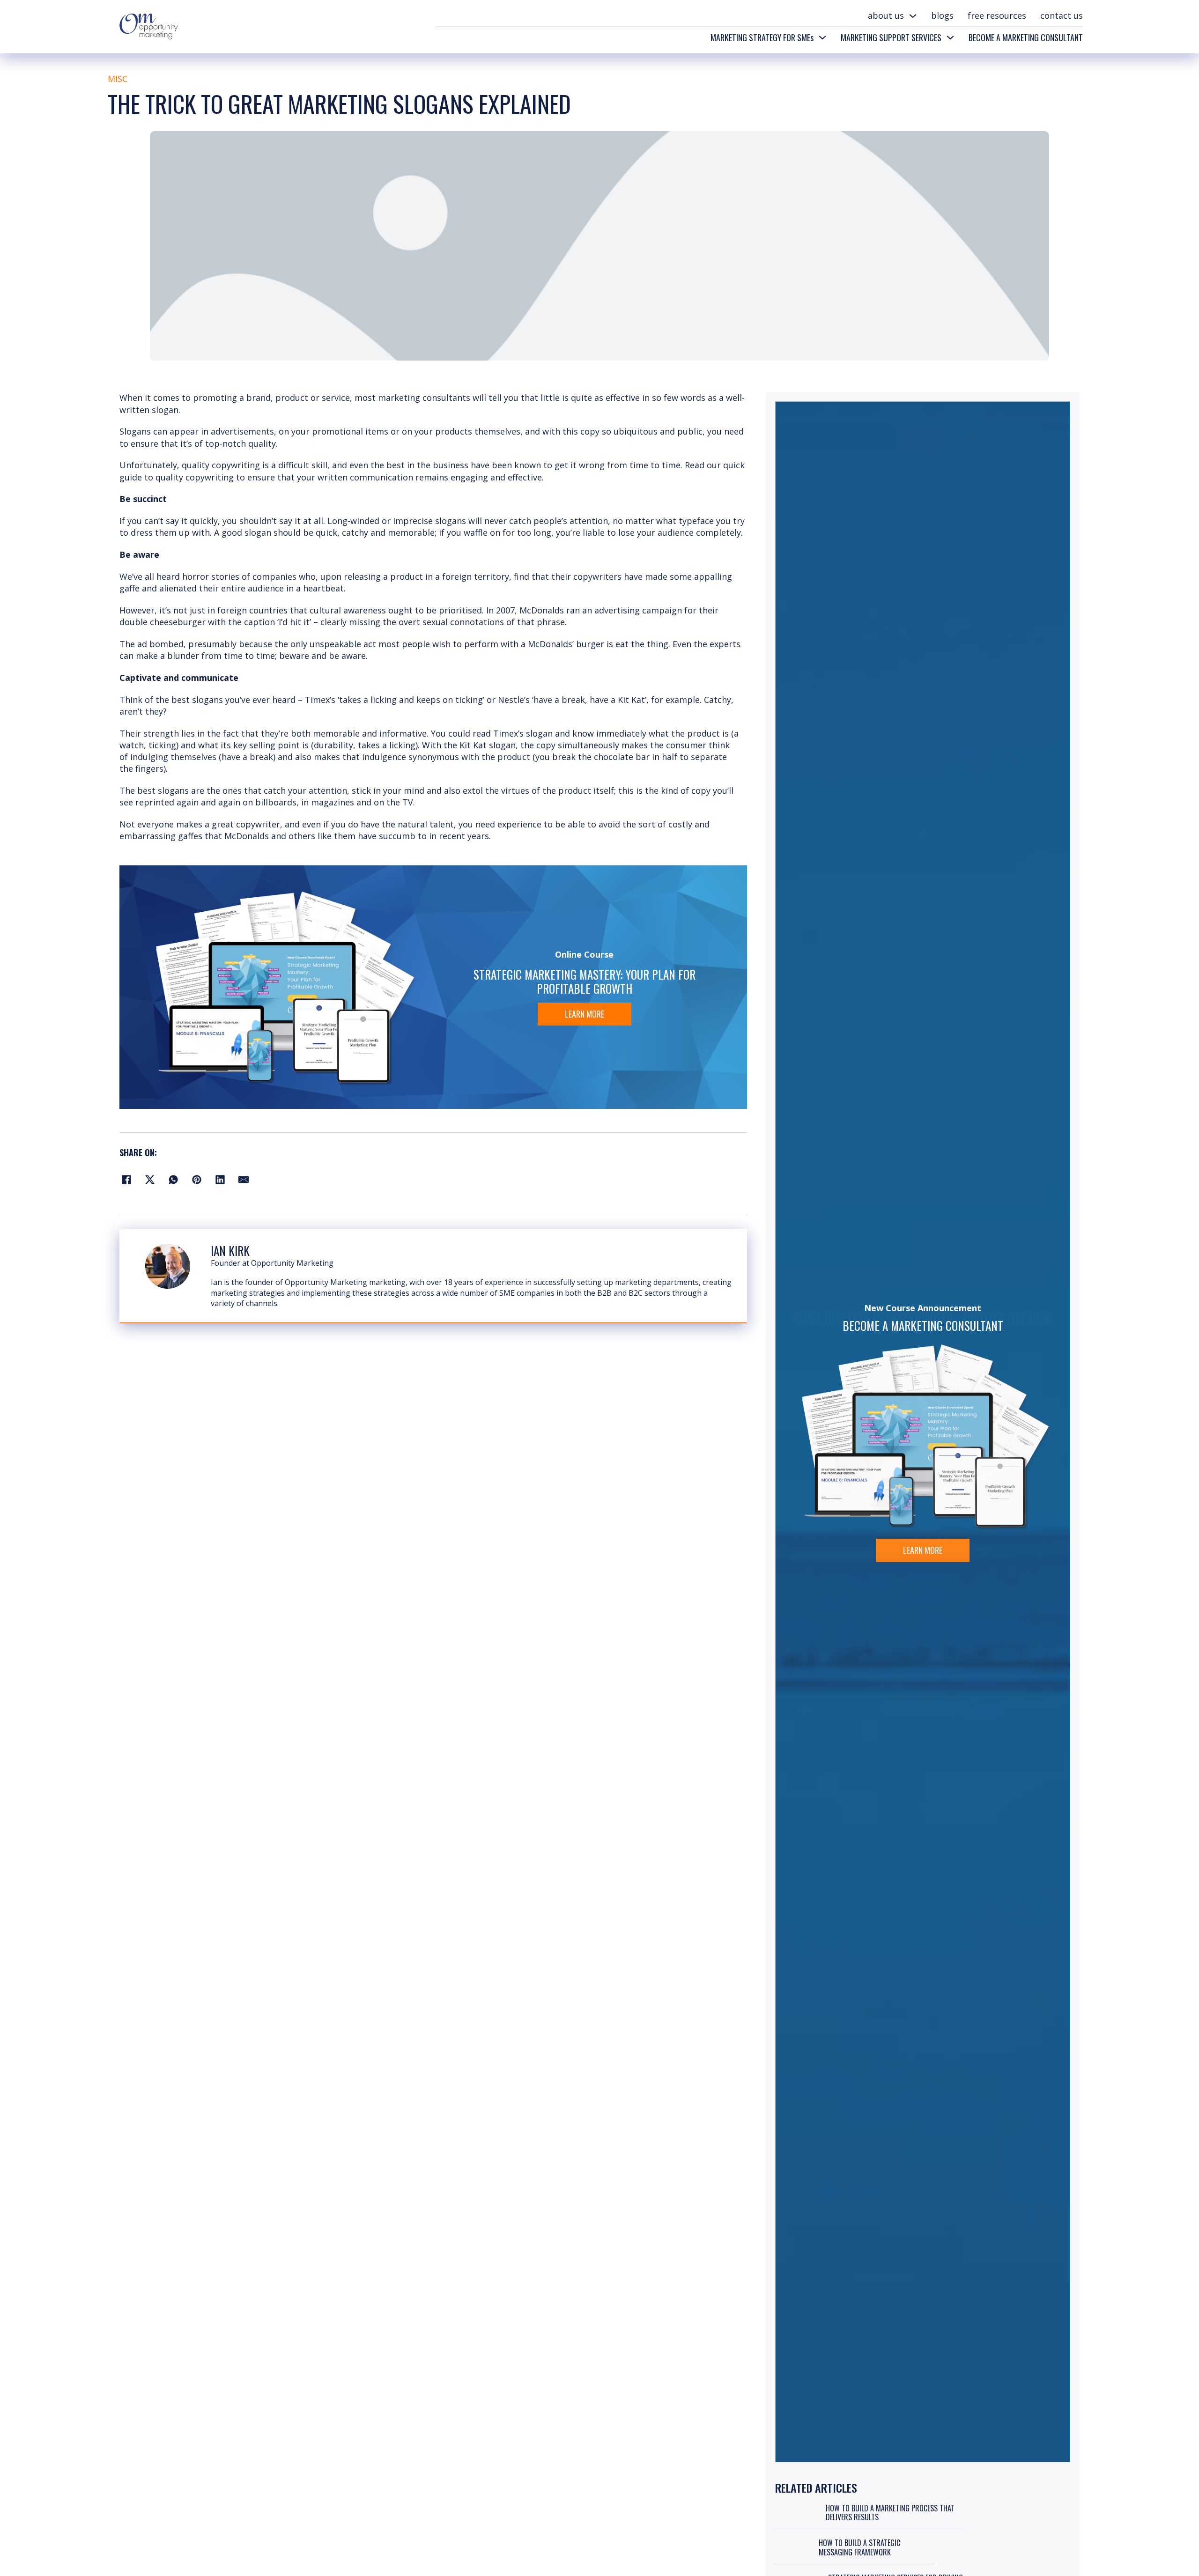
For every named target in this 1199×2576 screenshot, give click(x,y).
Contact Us (1062, 15)
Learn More (585, 1014)
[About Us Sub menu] (913, 16)
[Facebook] (126, 1180)
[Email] (244, 1180)
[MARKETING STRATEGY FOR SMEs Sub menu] (822, 37)
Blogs (942, 15)
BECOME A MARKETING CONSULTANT (1026, 37)
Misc (118, 79)
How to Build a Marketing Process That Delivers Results (890, 2513)
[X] (150, 1180)
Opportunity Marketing (292, 1263)
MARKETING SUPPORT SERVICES (891, 37)
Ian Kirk (230, 1251)
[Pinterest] (197, 1180)
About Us (886, 15)
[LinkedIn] (220, 1180)
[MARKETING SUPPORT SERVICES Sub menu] (950, 37)
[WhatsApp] (173, 1180)
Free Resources (997, 15)
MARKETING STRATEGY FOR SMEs (762, 37)
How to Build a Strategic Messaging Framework (859, 2547)
